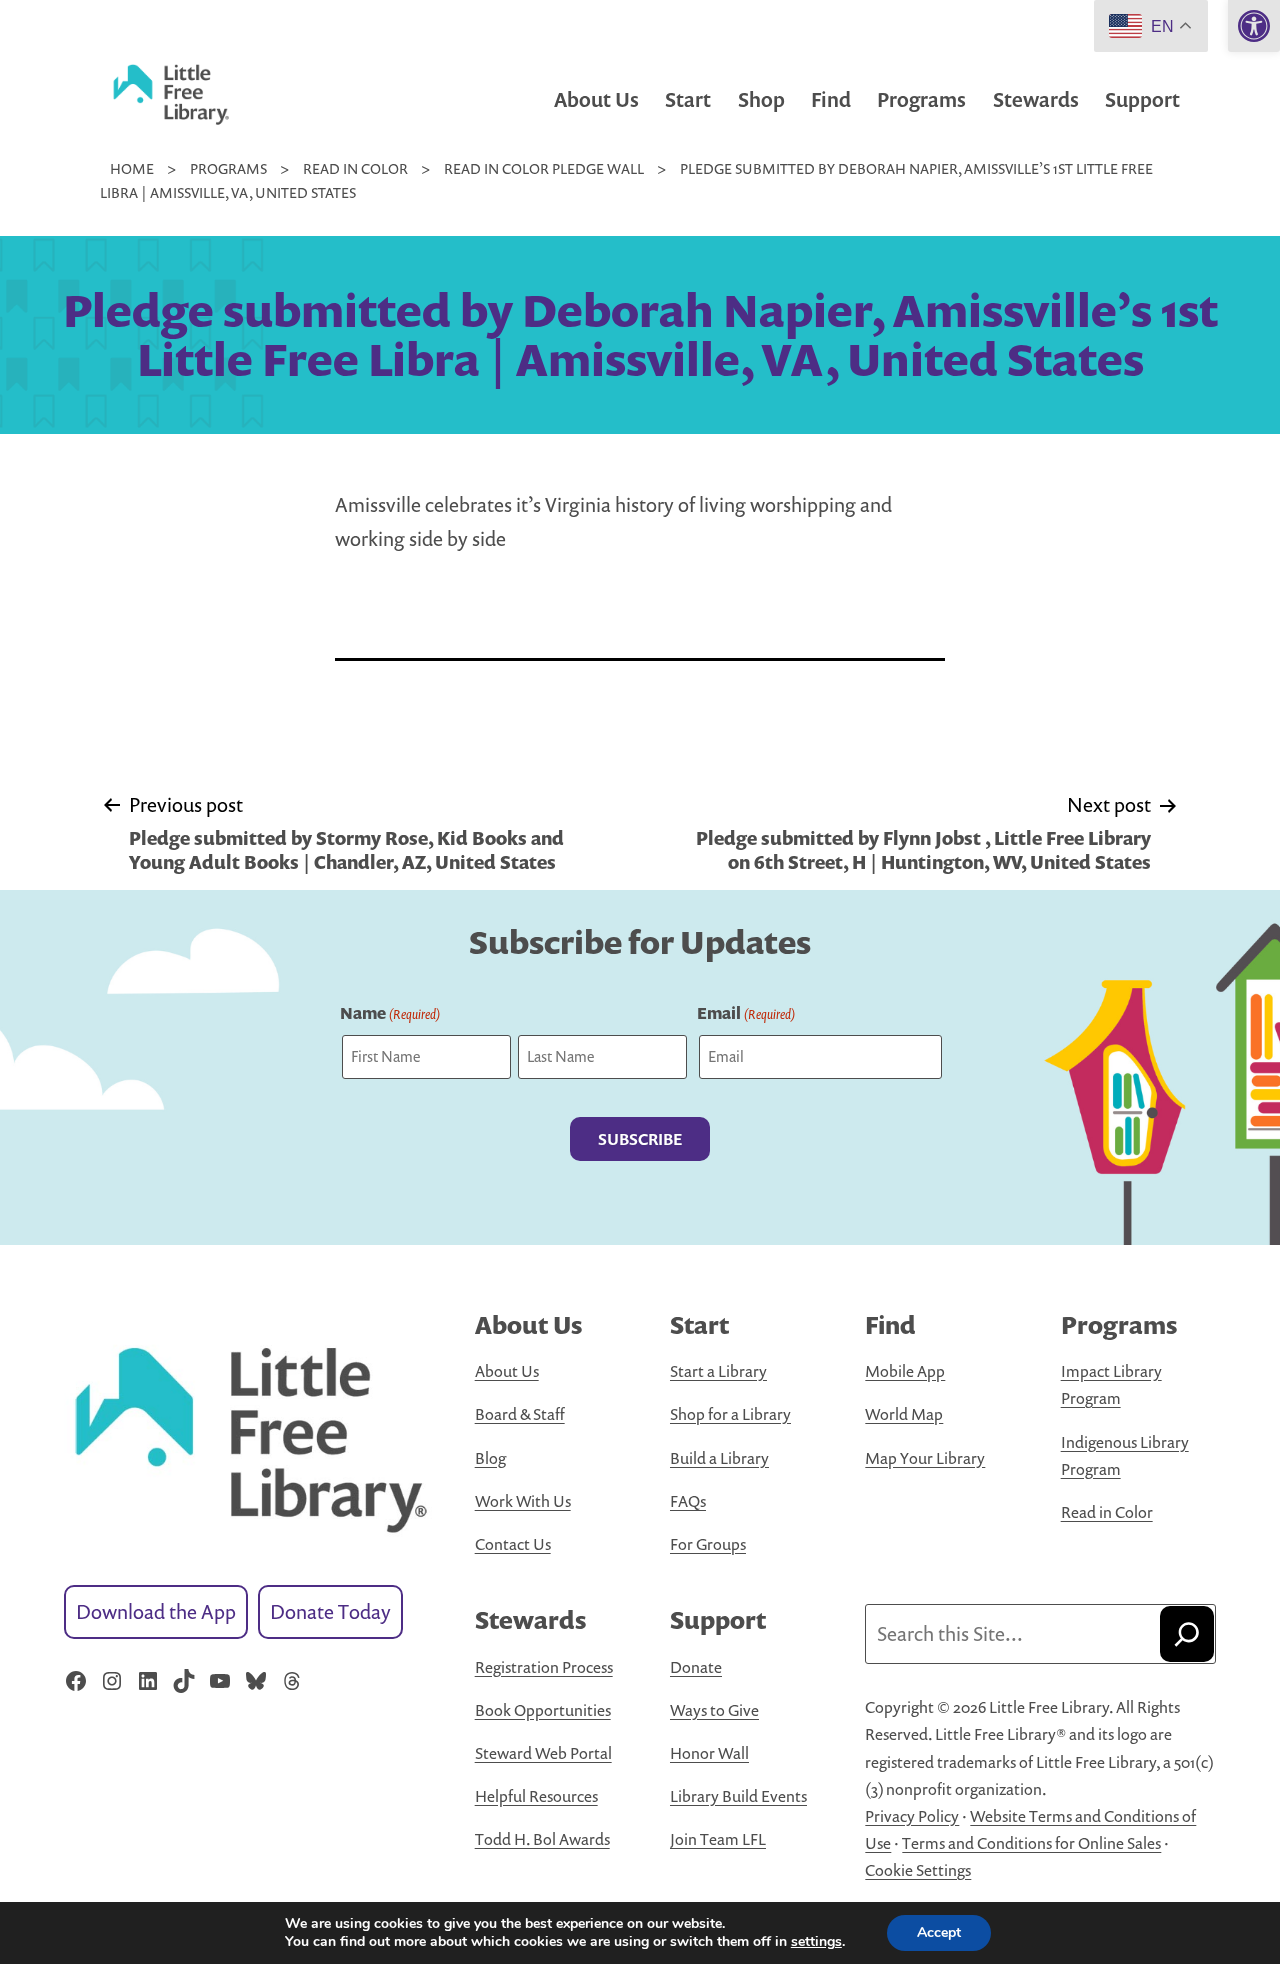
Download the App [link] (156, 1611)
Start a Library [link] (718, 1371)
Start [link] (688, 99)
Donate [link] (696, 1667)
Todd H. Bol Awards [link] (542, 1839)
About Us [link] (596, 99)
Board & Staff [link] (520, 1414)
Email (746, 1013)
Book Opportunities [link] (543, 1710)
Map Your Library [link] (925, 1458)
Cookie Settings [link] (918, 1870)
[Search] (1187, 1634)
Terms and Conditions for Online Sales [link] (1031, 1843)
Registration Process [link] (544, 1667)
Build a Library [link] (719, 1458)
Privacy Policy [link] (912, 1816)
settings (816, 1942)
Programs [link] (921, 99)
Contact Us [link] (513, 1544)
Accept (939, 1932)
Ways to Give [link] (714, 1710)
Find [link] (831, 99)
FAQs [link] (688, 1501)
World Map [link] (904, 1414)
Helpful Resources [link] (536, 1796)
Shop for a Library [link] (730, 1414)
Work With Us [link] (523, 1501)
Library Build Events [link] (738, 1796)
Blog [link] (490, 1458)
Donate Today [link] (330, 1611)
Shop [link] (761, 99)
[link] (1254, 26)
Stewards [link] (1036, 99)
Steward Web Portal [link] (543, 1753)
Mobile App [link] (905, 1371)
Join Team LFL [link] (718, 1839)
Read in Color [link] (1107, 1512)
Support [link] (1142, 99)
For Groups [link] (708, 1544)
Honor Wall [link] (709, 1753)
